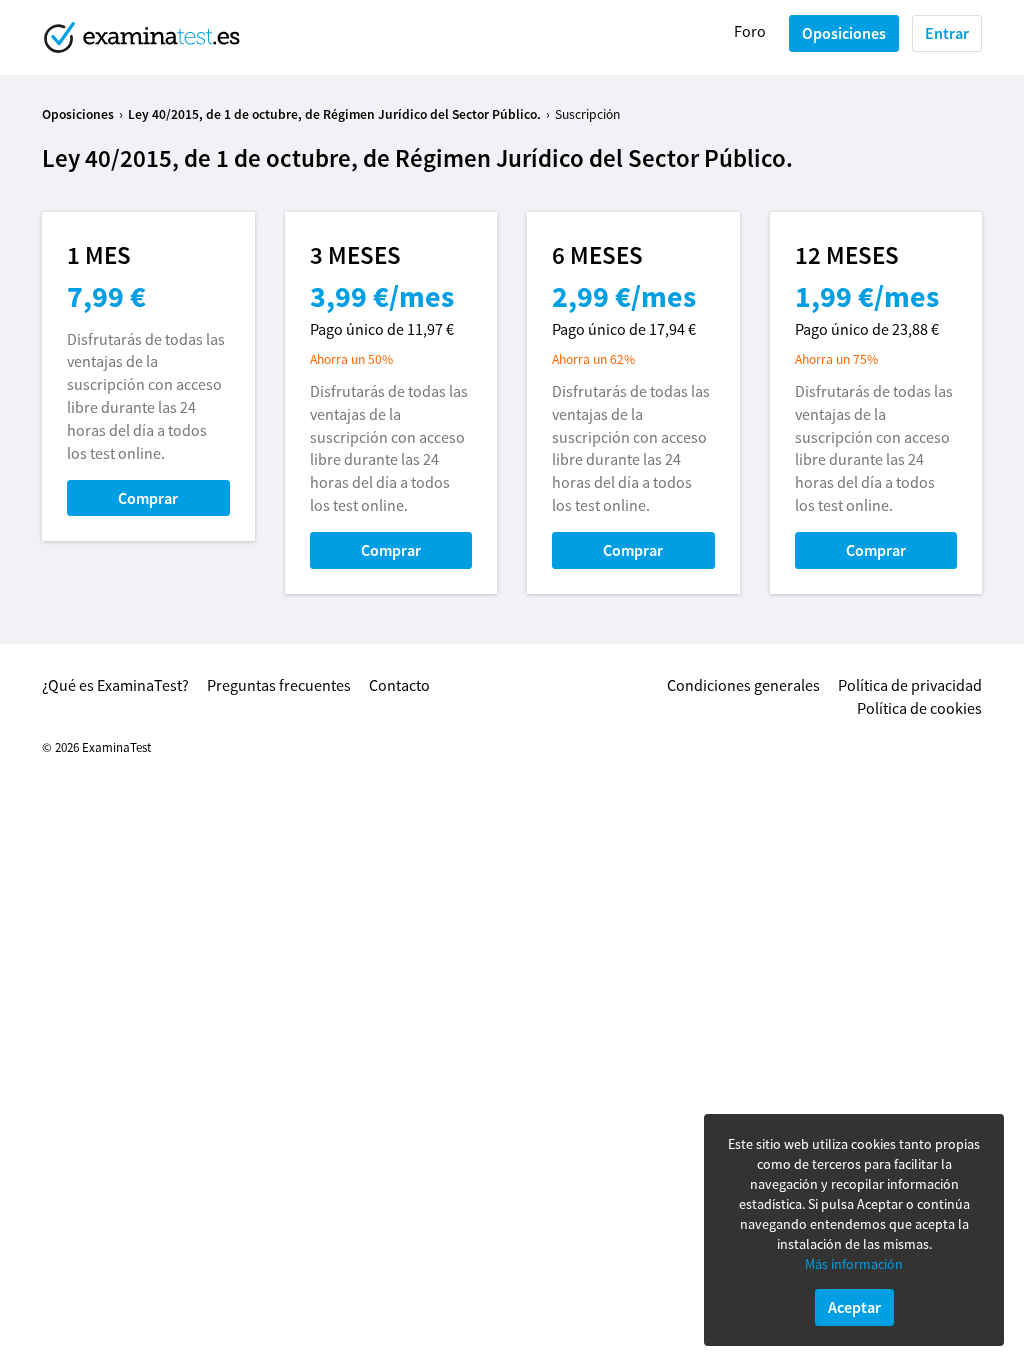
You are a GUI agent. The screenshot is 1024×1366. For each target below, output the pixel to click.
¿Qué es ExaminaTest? (115, 685)
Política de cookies (919, 708)
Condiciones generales (743, 685)
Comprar (148, 498)
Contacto (399, 685)
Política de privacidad (910, 685)
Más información (854, 1264)
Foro (750, 31)
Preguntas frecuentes (279, 685)
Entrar (947, 33)
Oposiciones (844, 33)
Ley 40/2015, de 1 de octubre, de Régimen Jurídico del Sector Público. (334, 114)
